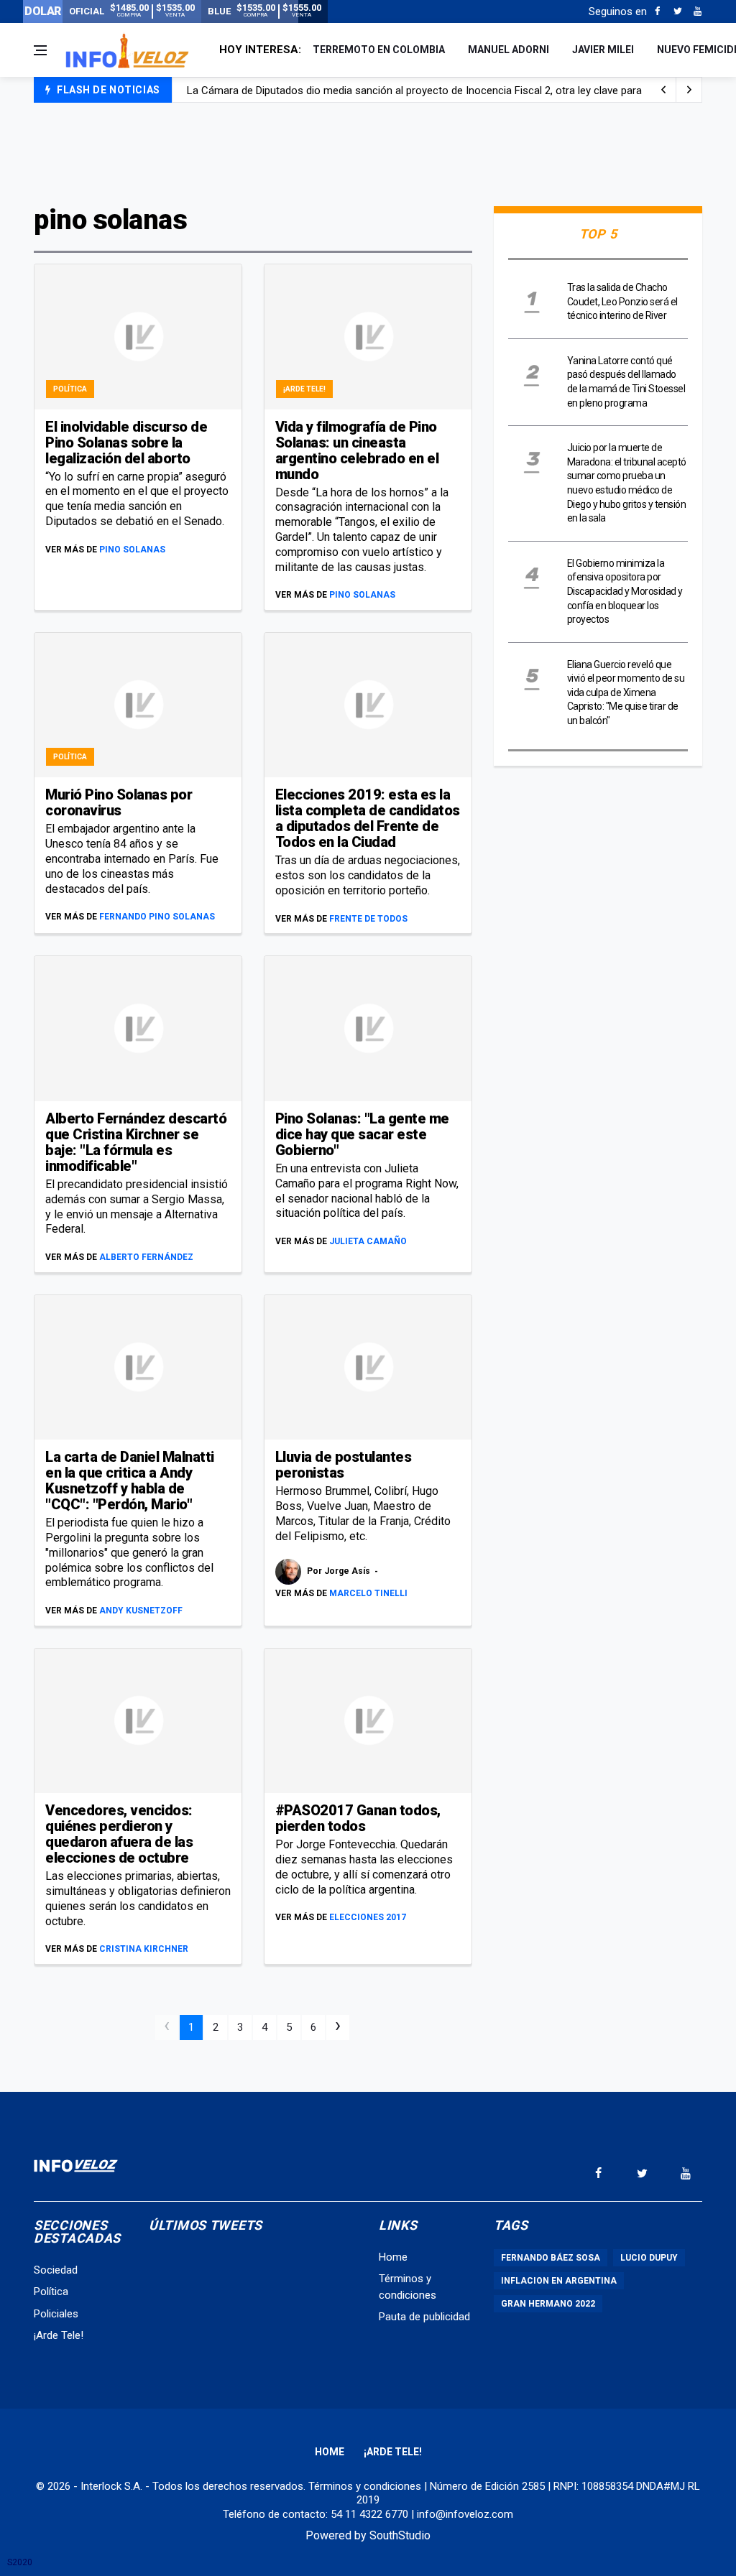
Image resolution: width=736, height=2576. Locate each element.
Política (70, 389)
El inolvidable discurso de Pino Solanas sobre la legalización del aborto (126, 443)
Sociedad (56, 2270)
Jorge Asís (348, 1572)
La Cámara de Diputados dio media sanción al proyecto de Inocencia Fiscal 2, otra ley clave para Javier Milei (442, 91)
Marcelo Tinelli (368, 1593)
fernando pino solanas (157, 917)
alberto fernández (146, 1257)
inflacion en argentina (559, 2281)
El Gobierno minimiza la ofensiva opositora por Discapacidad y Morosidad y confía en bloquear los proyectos (625, 591)
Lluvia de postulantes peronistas (344, 1465)
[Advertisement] (368, 152)
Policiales (56, 2314)
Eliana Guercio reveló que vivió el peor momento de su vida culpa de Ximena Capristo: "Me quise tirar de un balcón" (626, 692)
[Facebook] (657, 11)
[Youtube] (698, 11)
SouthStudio (400, 2535)
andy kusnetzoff (141, 1611)
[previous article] (689, 90)
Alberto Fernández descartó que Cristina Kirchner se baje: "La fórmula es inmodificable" (136, 1142)
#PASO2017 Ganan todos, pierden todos (358, 1818)
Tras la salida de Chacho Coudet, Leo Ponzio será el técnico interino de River (622, 301)
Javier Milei (603, 50)
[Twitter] (677, 11)
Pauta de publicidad (424, 2317)
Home (393, 2257)
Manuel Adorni (509, 50)
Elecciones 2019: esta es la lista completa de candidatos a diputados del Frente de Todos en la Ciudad (368, 818)
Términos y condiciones (365, 2486)
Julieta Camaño (368, 1241)
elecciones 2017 (368, 1917)
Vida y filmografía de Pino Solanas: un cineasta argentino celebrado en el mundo (357, 450)
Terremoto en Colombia (379, 50)
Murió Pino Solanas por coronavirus (119, 802)
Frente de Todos (368, 919)
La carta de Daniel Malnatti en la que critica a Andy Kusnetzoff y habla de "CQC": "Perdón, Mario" (130, 1481)
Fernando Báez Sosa (551, 2258)
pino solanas (132, 550)
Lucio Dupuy (649, 2258)
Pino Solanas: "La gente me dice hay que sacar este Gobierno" (362, 1134)
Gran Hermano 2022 (548, 2304)
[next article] (663, 90)
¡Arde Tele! (304, 389)
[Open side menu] (40, 50)
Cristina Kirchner (144, 1949)
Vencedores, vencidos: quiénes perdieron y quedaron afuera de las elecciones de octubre (119, 1834)
